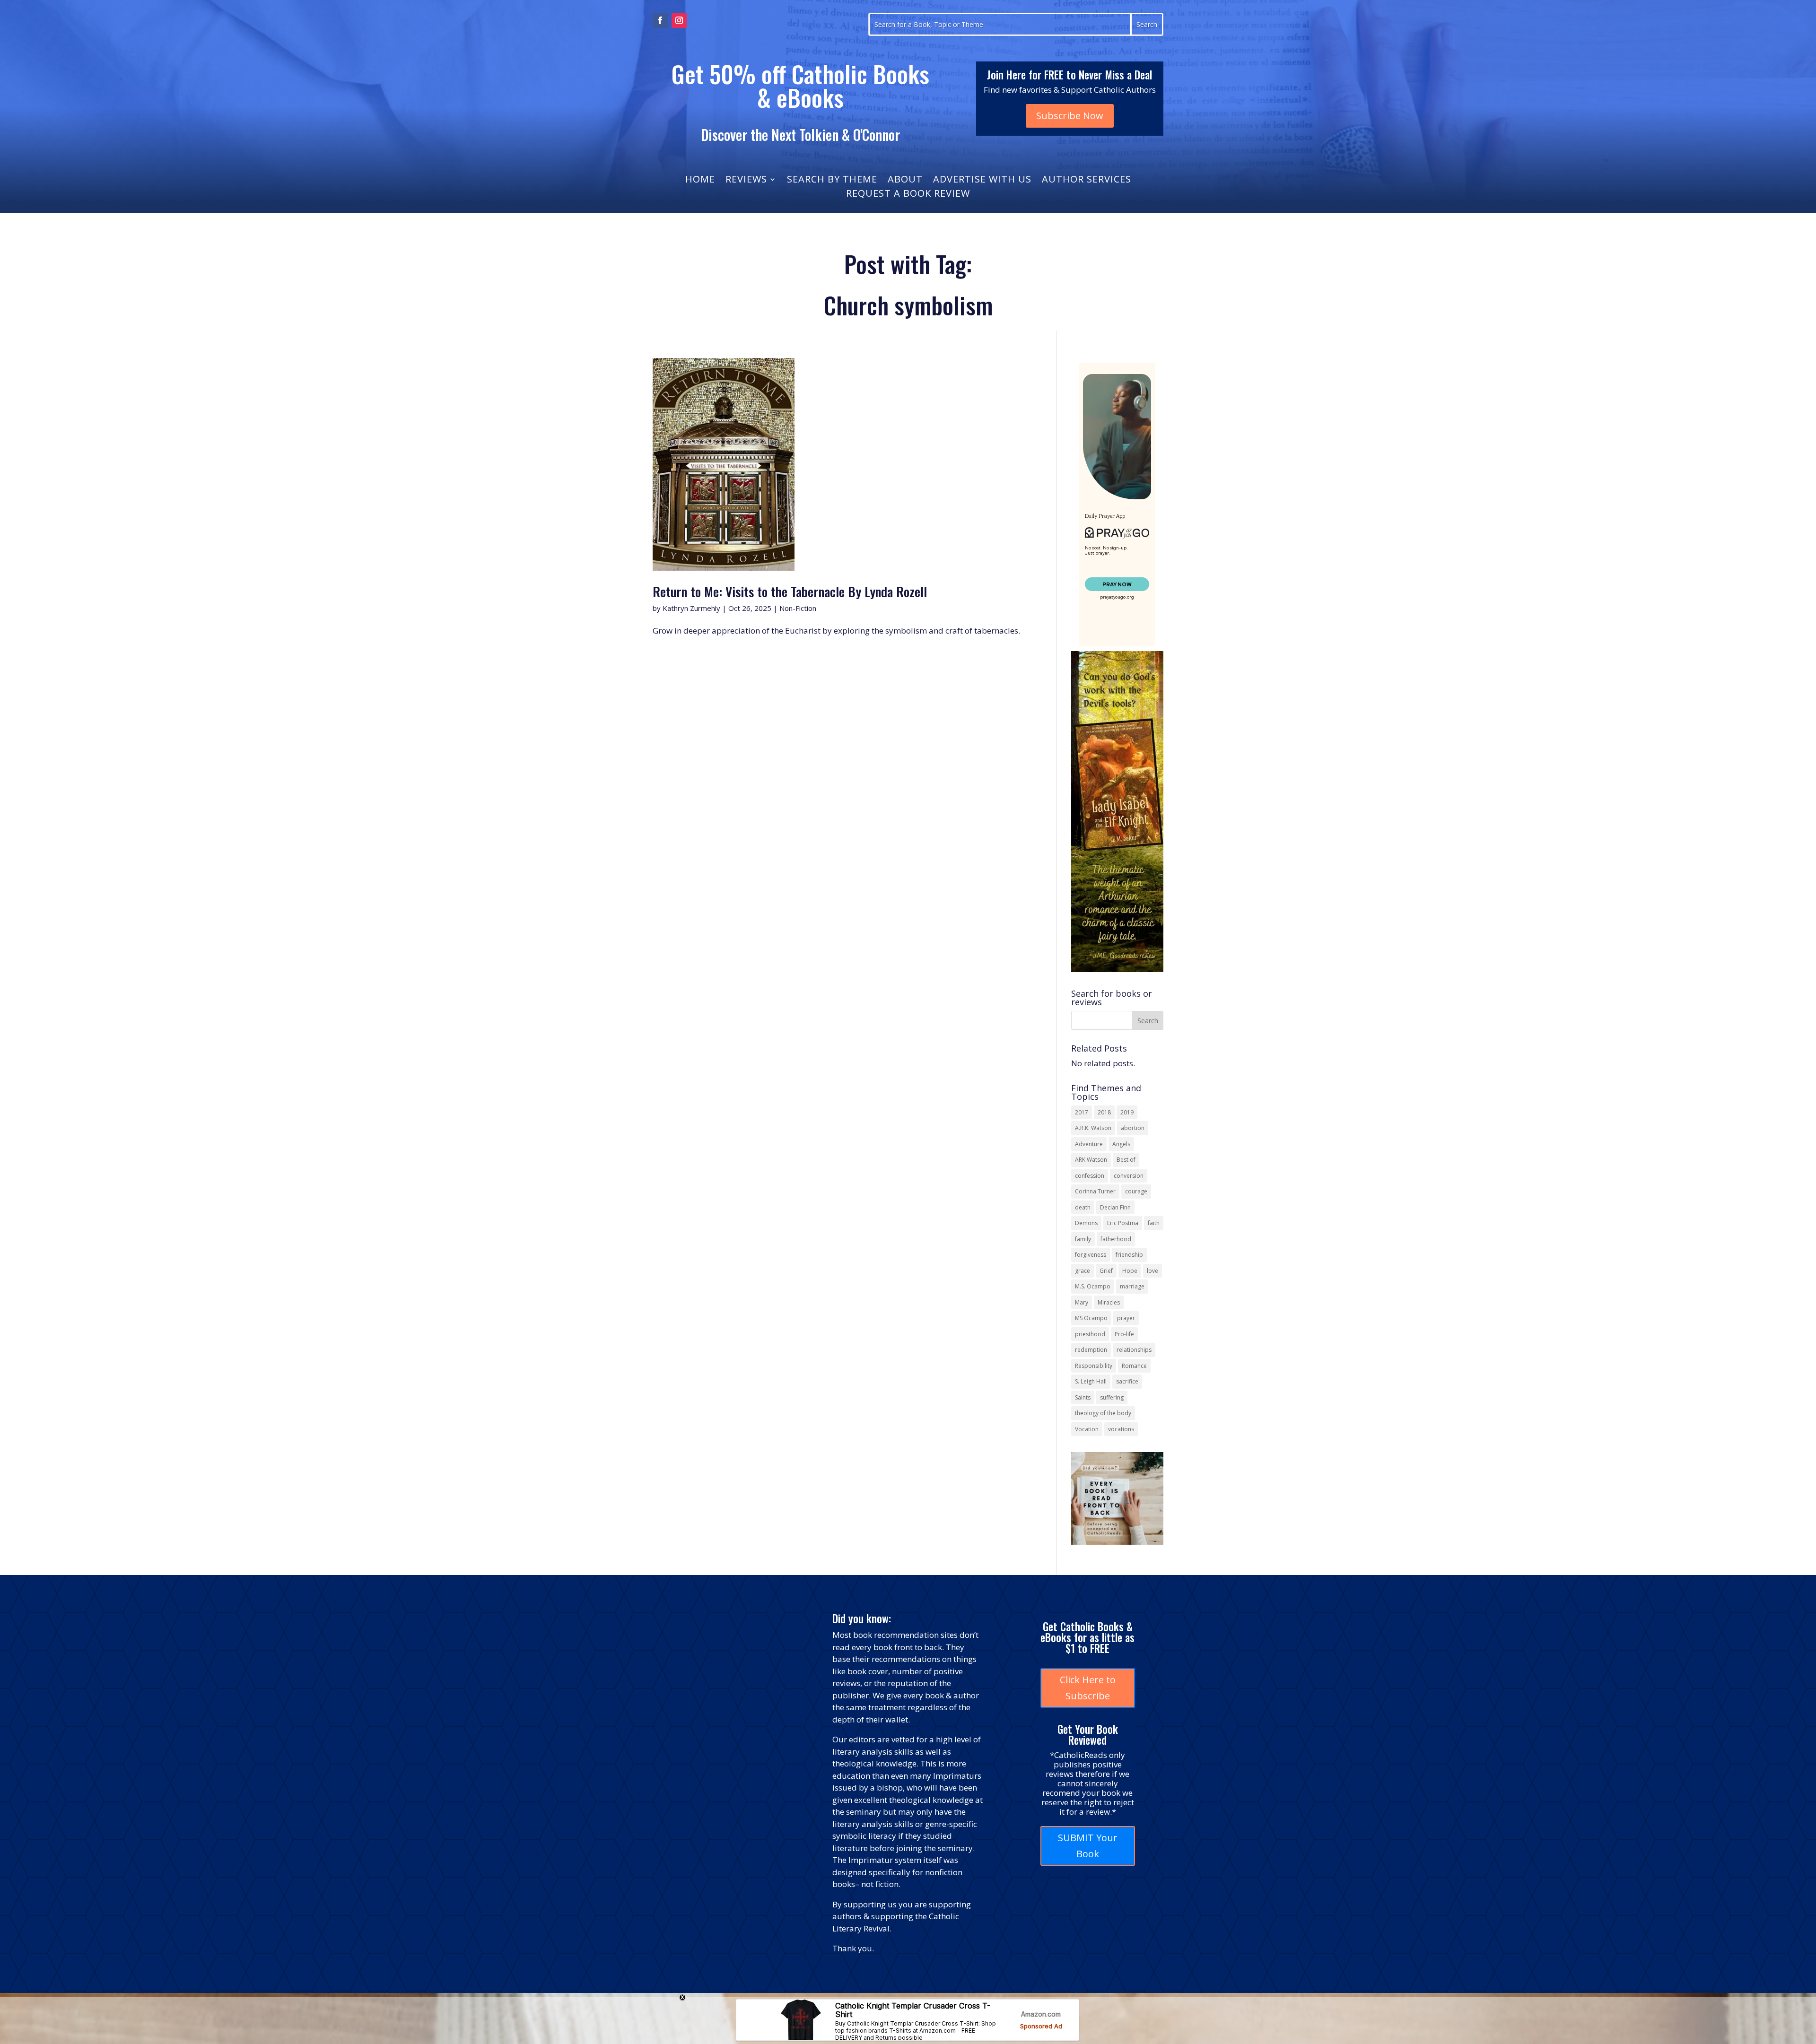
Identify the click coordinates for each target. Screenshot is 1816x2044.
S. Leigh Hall (1091, 1381)
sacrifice (1127, 1381)
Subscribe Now (1070, 116)
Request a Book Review (908, 195)
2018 (1104, 1112)
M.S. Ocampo (1093, 1286)
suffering (1112, 1397)
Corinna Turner (1095, 1191)
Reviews (746, 181)
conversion (1129, 1176)
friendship (1129, 1255)
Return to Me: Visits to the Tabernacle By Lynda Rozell (790, 591)
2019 (1127, 1112)
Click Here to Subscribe (1088, 1688)
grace (1083, 1271)
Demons (1086, 1223)
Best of (1126, 1160)
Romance (1134, 1366)
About (905, 181)
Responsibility (1094, 1366)
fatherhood (1116, 1239)
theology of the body (1103, 1413)
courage (1136, 1191)
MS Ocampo (1091, 1318)
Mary (1082, 1302)
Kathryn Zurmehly (691, 608)
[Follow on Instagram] (679, 20)
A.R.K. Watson (1093, 1128)
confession (1090, 1176)
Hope (1130, 1271)
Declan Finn (1115, 1207)
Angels (1121, 1144)
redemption (1091, 1350)
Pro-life (1124, 1334)
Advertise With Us (982, 181)
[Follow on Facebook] (660, 20)
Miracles (1109, 1302)
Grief (1106, 1271)
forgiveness (1091, 1255)
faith (1154, 1223)
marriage (1132, 1286)
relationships (1134, 1350)
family (1083, 1239)
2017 (1082, 1112)
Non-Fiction (798, 608)
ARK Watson (1091, 1160)
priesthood (1090, 1334)
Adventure (1089, 1144)
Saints (1083, 1397)
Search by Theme (832, 181)
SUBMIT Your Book (1088, 1846)
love (1152, 1271)
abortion (1133, 1128)
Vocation (1087, 1429)
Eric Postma (1123, 1223)
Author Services (1087, 181)
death (1083, 1207)
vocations (1121, 1429)
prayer (1126, 1318)
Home (700, 181)
